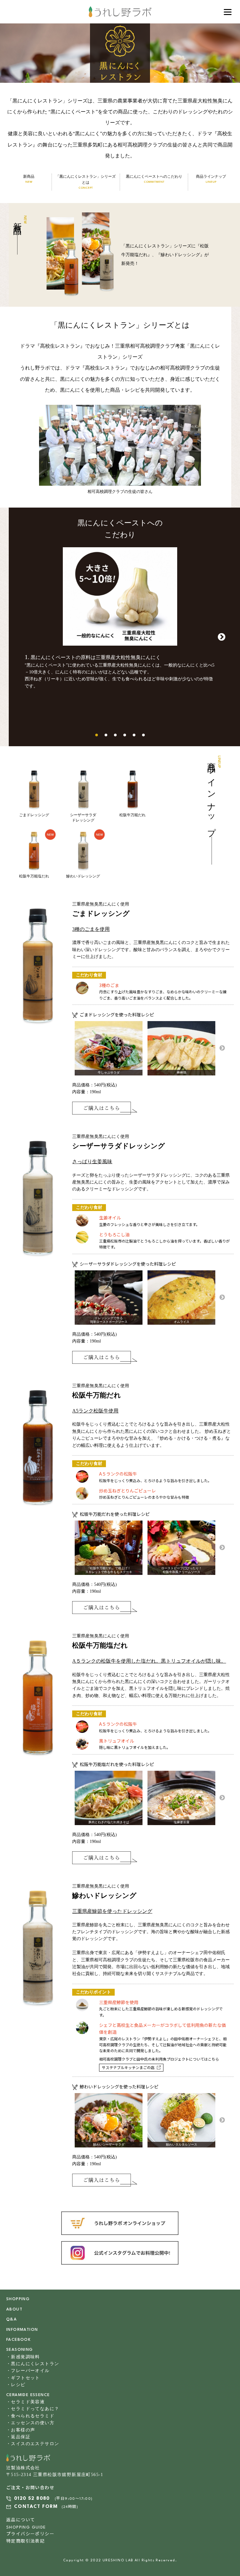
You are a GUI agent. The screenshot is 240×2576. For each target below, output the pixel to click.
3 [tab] (115, 735)
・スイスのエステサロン (33, 2444)
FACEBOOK (18, 2340)
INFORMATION (22, 2330)
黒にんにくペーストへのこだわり (154, 179)
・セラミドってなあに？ (33, 2409)
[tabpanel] (120, 620)
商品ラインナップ (211, 179)
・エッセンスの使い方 (30, 2423)
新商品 (29, 179)
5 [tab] (134, 735)
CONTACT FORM (36, 2507)
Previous (18, 637)
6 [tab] (143, 735)
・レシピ (16, 2385)
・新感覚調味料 (23, 2357)
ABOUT (14, 2309)
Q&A (12, 2319)
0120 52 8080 (32, 2499)
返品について (21, 2520)
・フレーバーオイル (28, 2371)
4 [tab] (125, 735)
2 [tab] (106, 735)
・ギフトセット (23, 2378)
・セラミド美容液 (25, 2402)
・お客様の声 (21, 2430)
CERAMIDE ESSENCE (28, 2395)
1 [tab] (97, 735)
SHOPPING (18, 2299)
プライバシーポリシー (30, 2534)
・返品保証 (18, 2437)
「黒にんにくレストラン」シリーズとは (86, 182)
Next (222, 637)
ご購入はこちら (105, 1108)
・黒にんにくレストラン (33, 2364)
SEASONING (20, 2350)
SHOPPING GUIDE (26, 2527)
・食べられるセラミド (30, 2416)
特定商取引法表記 (25, 2541)
